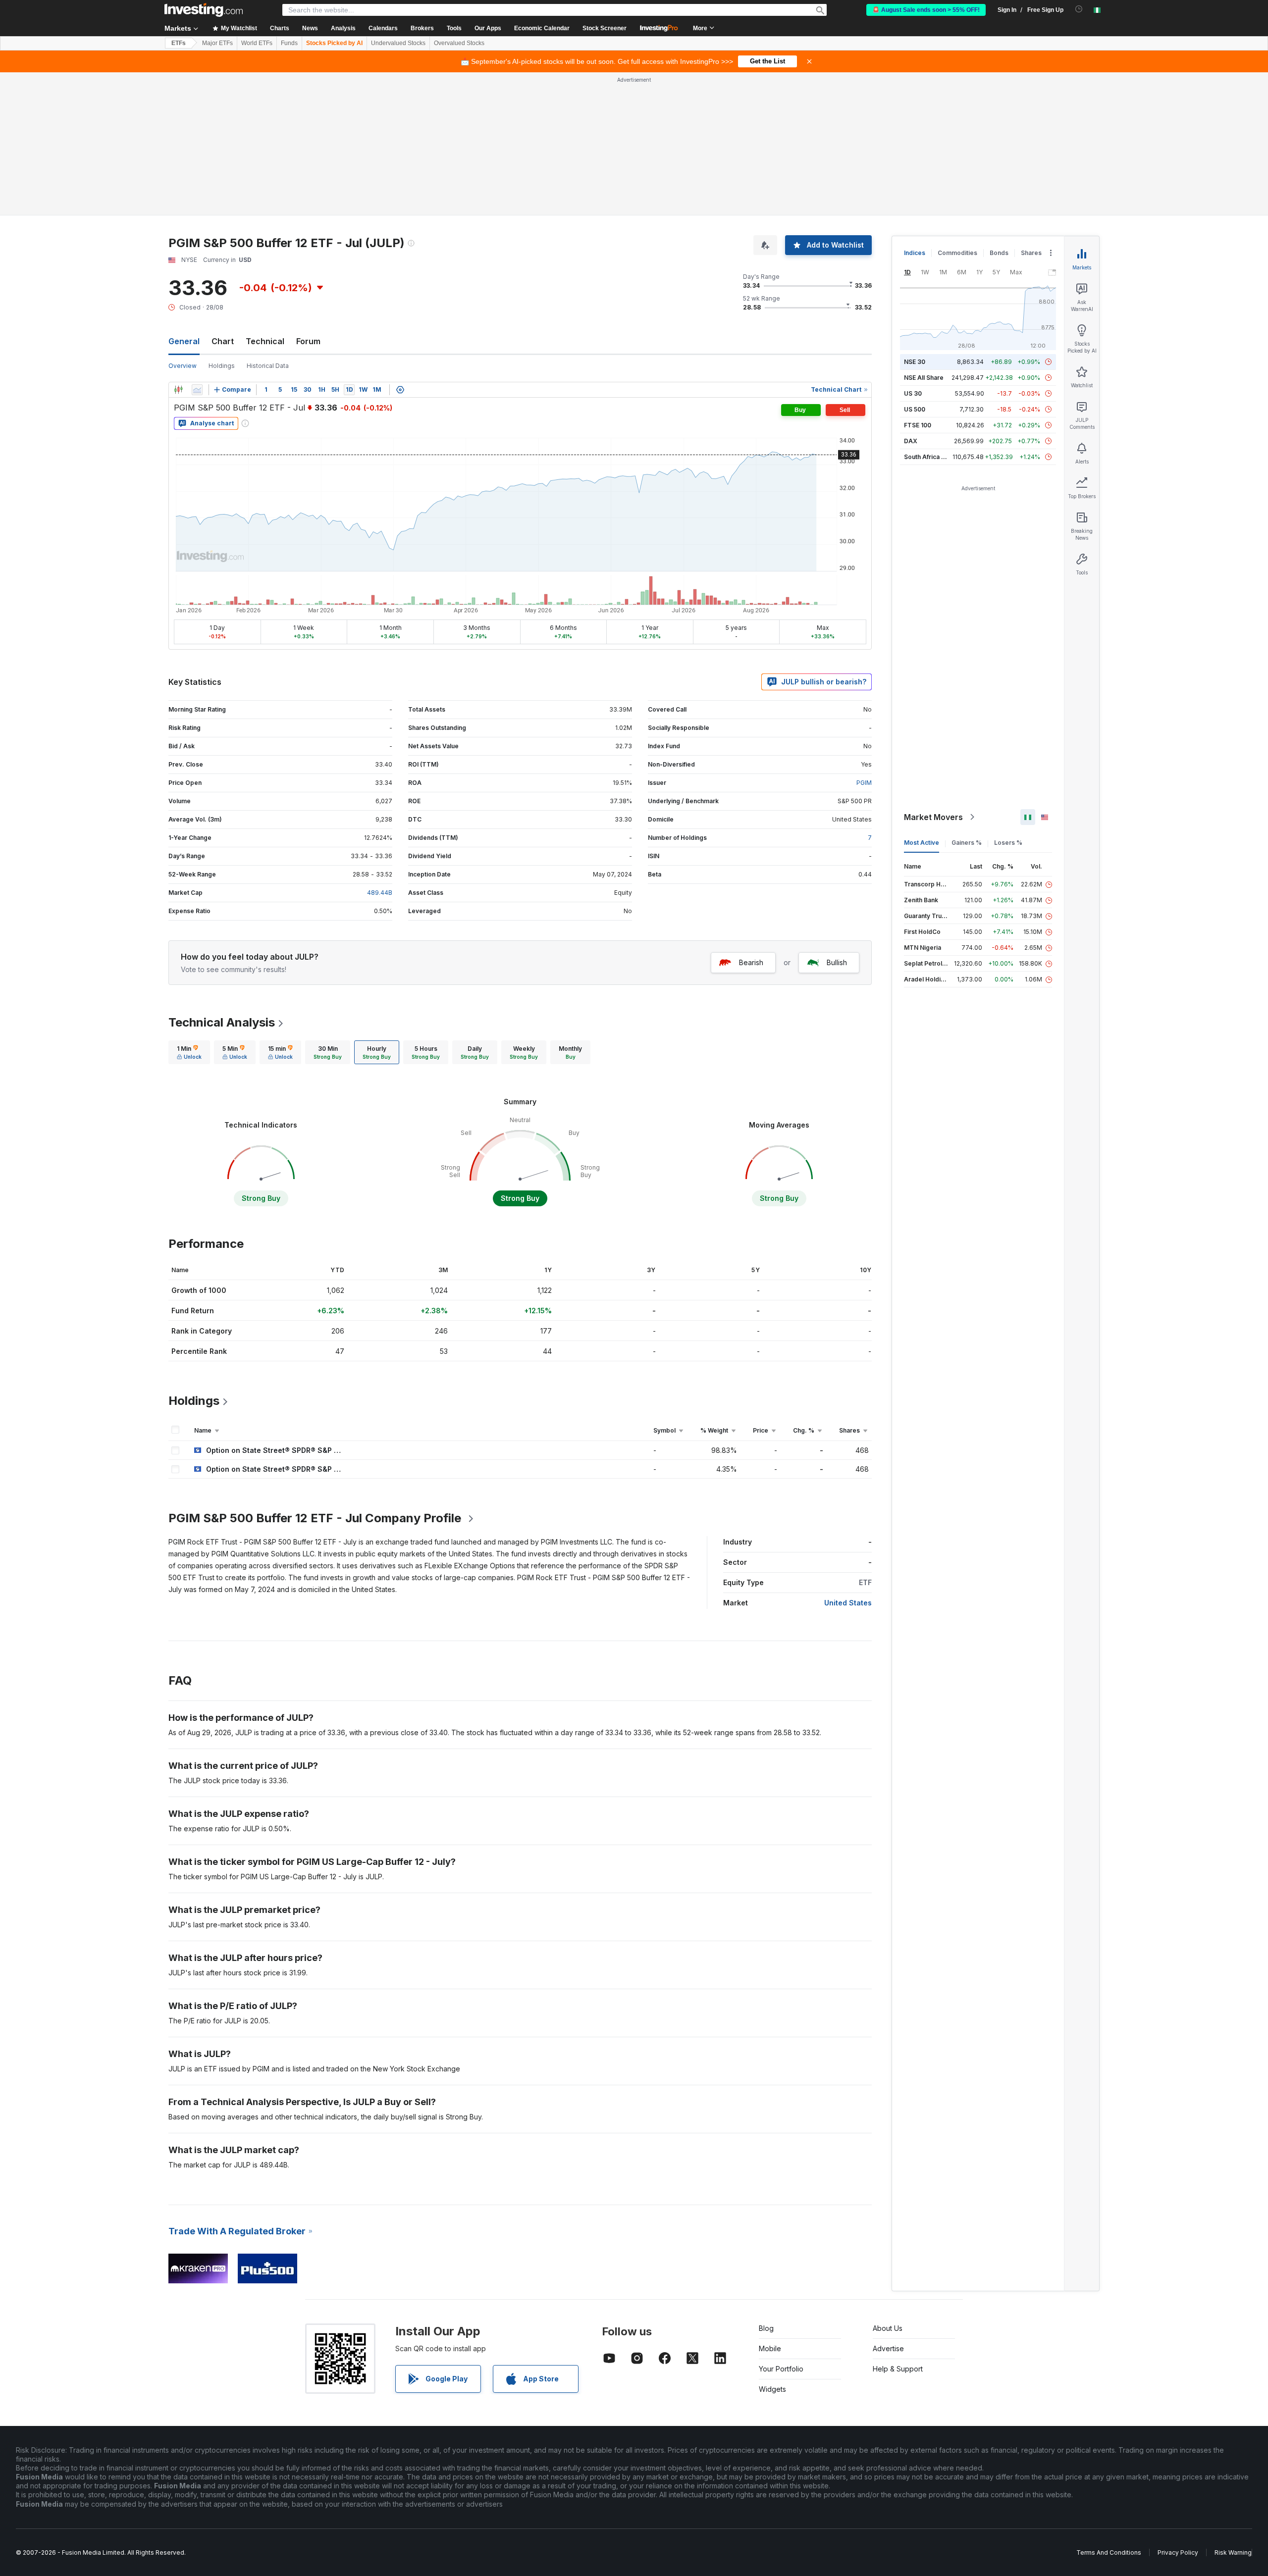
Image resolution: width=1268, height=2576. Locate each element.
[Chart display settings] (400, 390)
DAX (911, 441)
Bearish (751, 962)
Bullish (837, 962)
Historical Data (268, 366)
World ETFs (257, 43)
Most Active (922, 843)
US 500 (915, 409)
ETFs (179, 43)
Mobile (770, 2348)
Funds (289, 43)
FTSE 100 (918, 425)
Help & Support (898, 2369)
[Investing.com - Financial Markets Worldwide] (204, 10)
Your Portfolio (781, 2369)
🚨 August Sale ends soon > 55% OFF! (926, 10)
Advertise (888, 2348)
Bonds (999, 253)
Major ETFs (217, 43)
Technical (265, 341)
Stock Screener (605, 28)
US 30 (913, 393)
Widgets (772, 2389)
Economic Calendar (542, 28)
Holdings (222, 366)
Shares (1031, 253)
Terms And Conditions (1109, 2552)
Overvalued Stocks (459, 43)
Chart (223, 341)
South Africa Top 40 (933, 457)
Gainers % (967, 843)
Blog (766, 2328)
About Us (888, 2328)
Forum (308, 341)
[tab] (189, 1052)
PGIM (864, 783)
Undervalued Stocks (398, 43)
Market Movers (933, 817)
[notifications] (1079, 9)
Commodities (957, 253)
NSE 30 (915, 362)
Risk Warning (1233, 2552)
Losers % (1008, 843)
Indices (915, 253)
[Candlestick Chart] (178, 390)
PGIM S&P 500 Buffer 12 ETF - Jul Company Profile (315, 1518)
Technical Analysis (222, 1022)
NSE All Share (924, 378)
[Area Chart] (197, 390)
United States (848, 1603)
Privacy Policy (1178, 2552)
